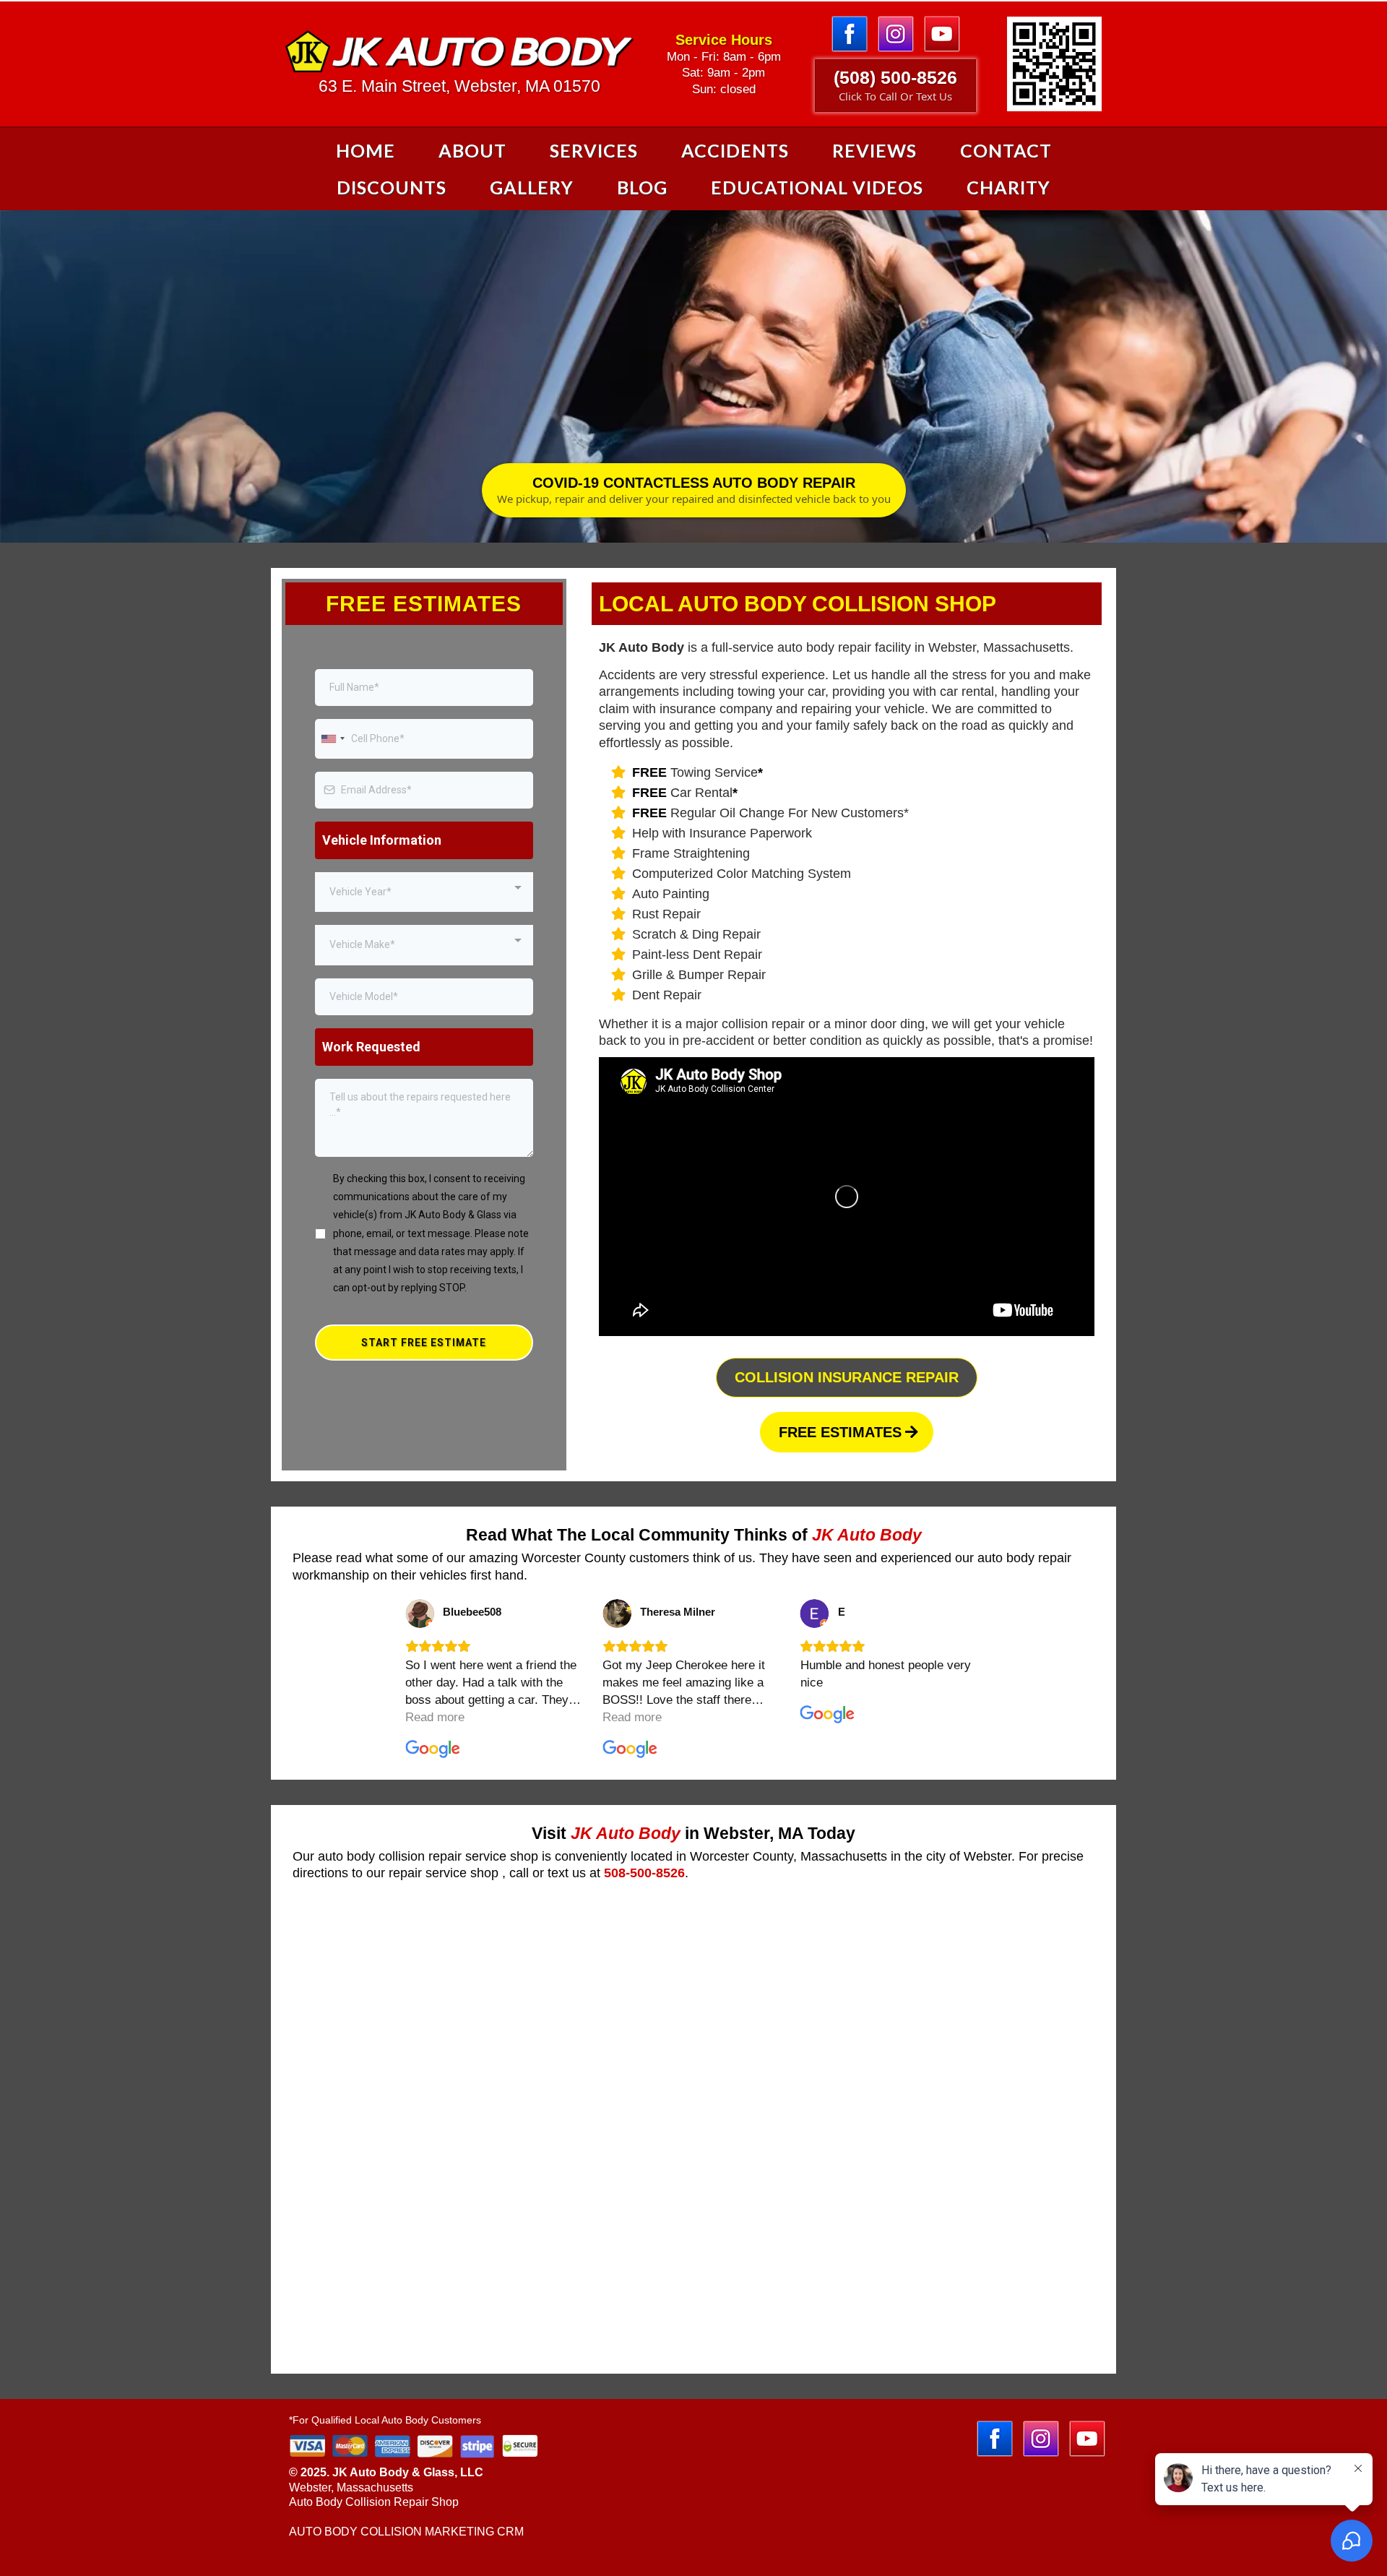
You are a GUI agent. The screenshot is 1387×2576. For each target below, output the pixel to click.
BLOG (642, 187)
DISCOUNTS (392, 187)
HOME (366, 150)
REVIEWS (874, 150)
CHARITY (1008, 187)
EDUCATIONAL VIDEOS (817, 187)
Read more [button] (435, 1717)
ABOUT (472, 150)
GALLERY (532, 187)
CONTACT (1006, 150)
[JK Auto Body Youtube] (942, 33)
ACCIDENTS (735, 150)
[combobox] (332, 739)
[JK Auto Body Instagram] (899, 33)
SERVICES (594, 150)
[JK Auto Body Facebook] (853, 33)
